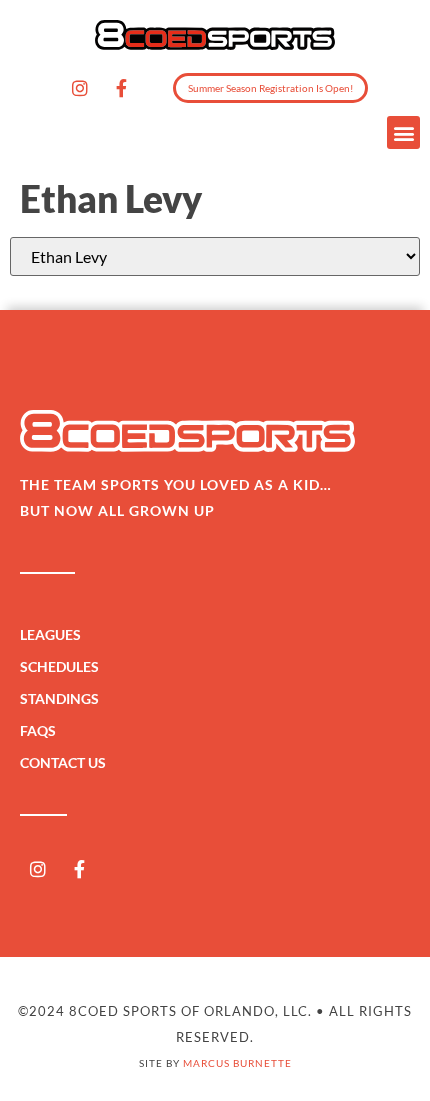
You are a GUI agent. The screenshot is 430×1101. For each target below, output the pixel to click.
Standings (59, 698)
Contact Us (63, 762)
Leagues (50, 634)
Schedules (59, 666)
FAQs (38, 730)
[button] (403, 132)
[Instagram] (80, 88)
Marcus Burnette (237, 1063)
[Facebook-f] (121, 88)
